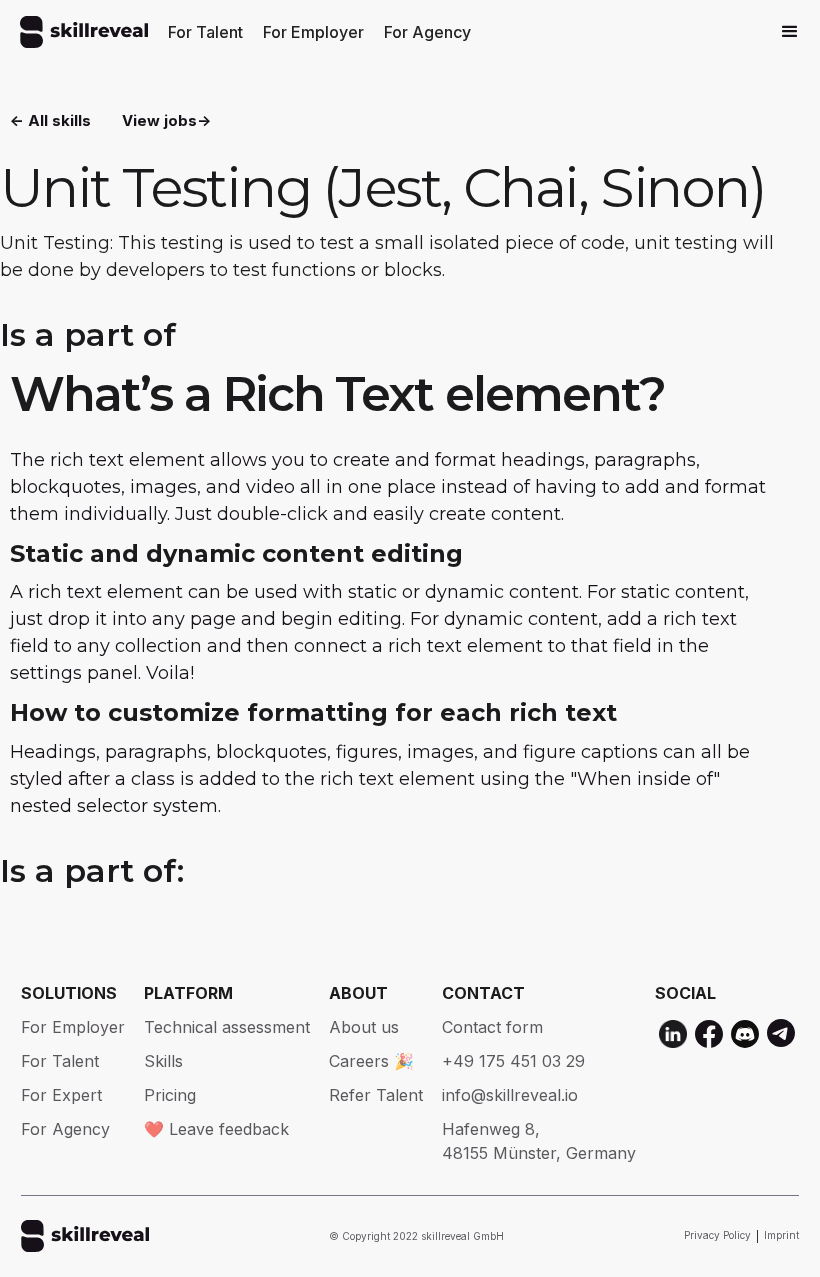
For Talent (205, 32)
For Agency (427, 32)
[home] (84, 32)
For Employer (313, 32)
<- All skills (50, 120)
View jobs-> (166, 120)
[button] (790, 32)
